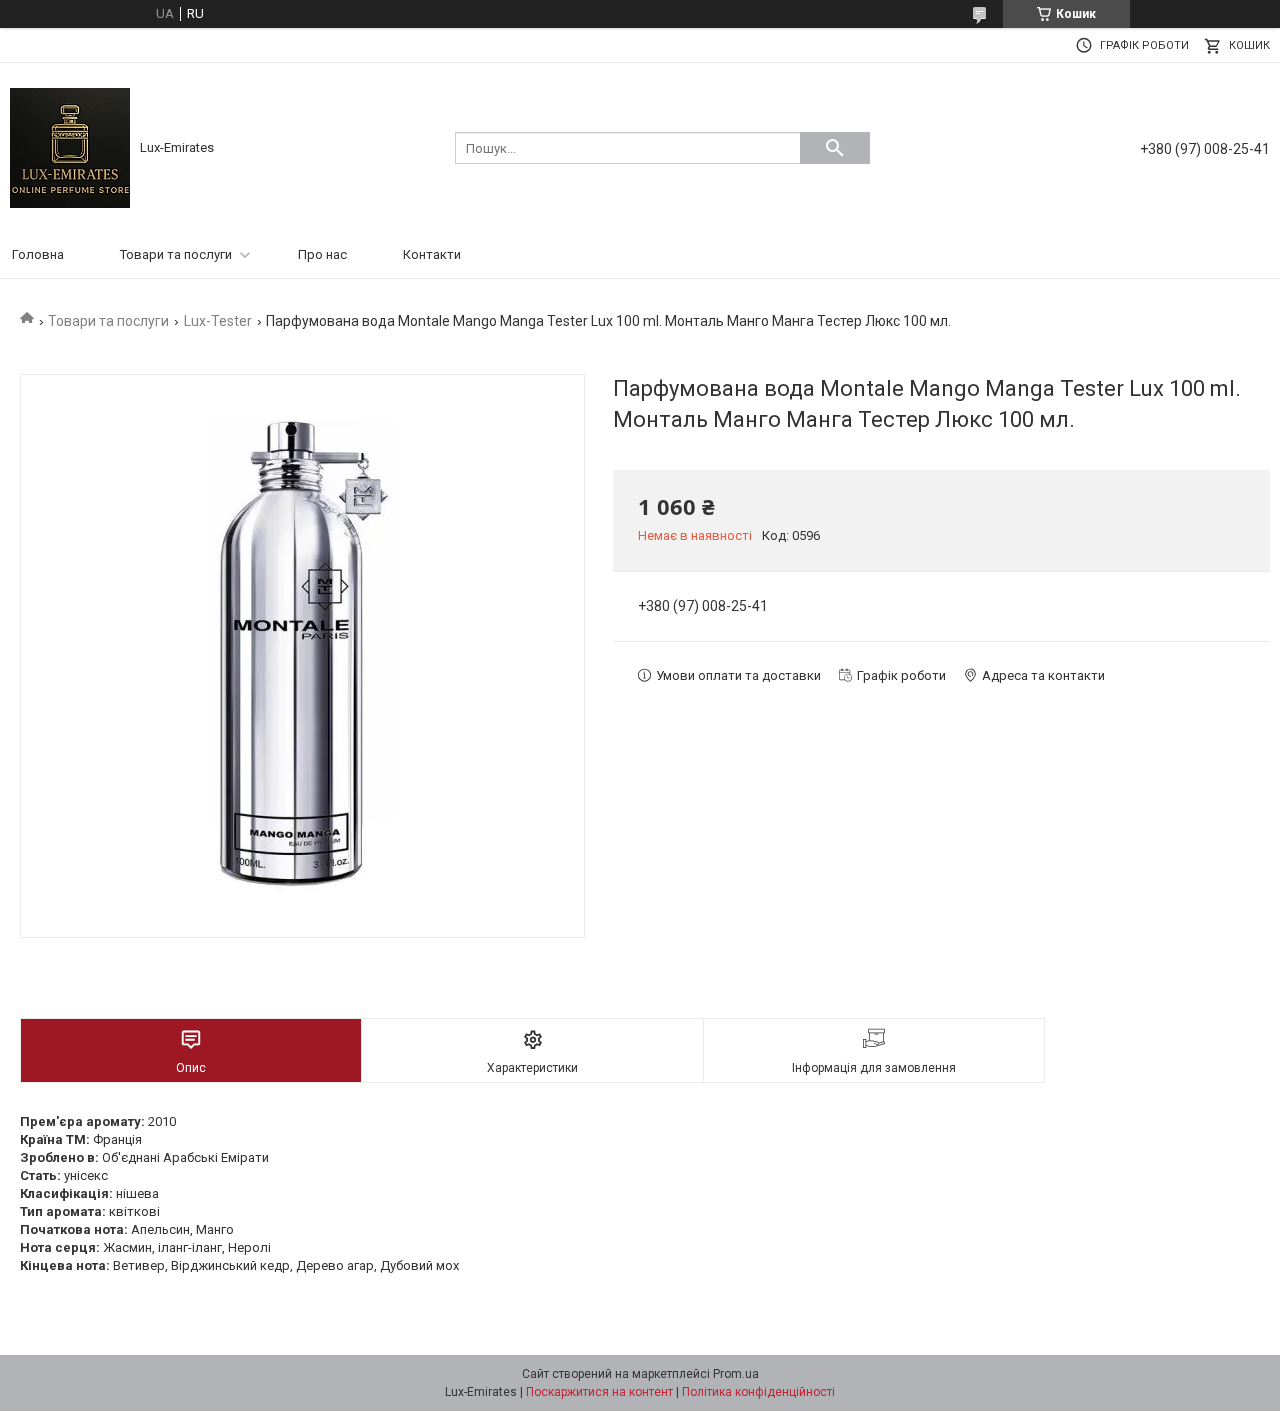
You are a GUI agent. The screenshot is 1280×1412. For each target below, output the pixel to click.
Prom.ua (736, 1374)
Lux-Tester (218, 321)
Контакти (432, 254)
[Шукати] (835, 148)
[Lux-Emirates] (70, 146)
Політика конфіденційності (758, 1392)
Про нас (322, 254)
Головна (38, 254)
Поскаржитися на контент (599, 1392)
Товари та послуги (176, 254)
